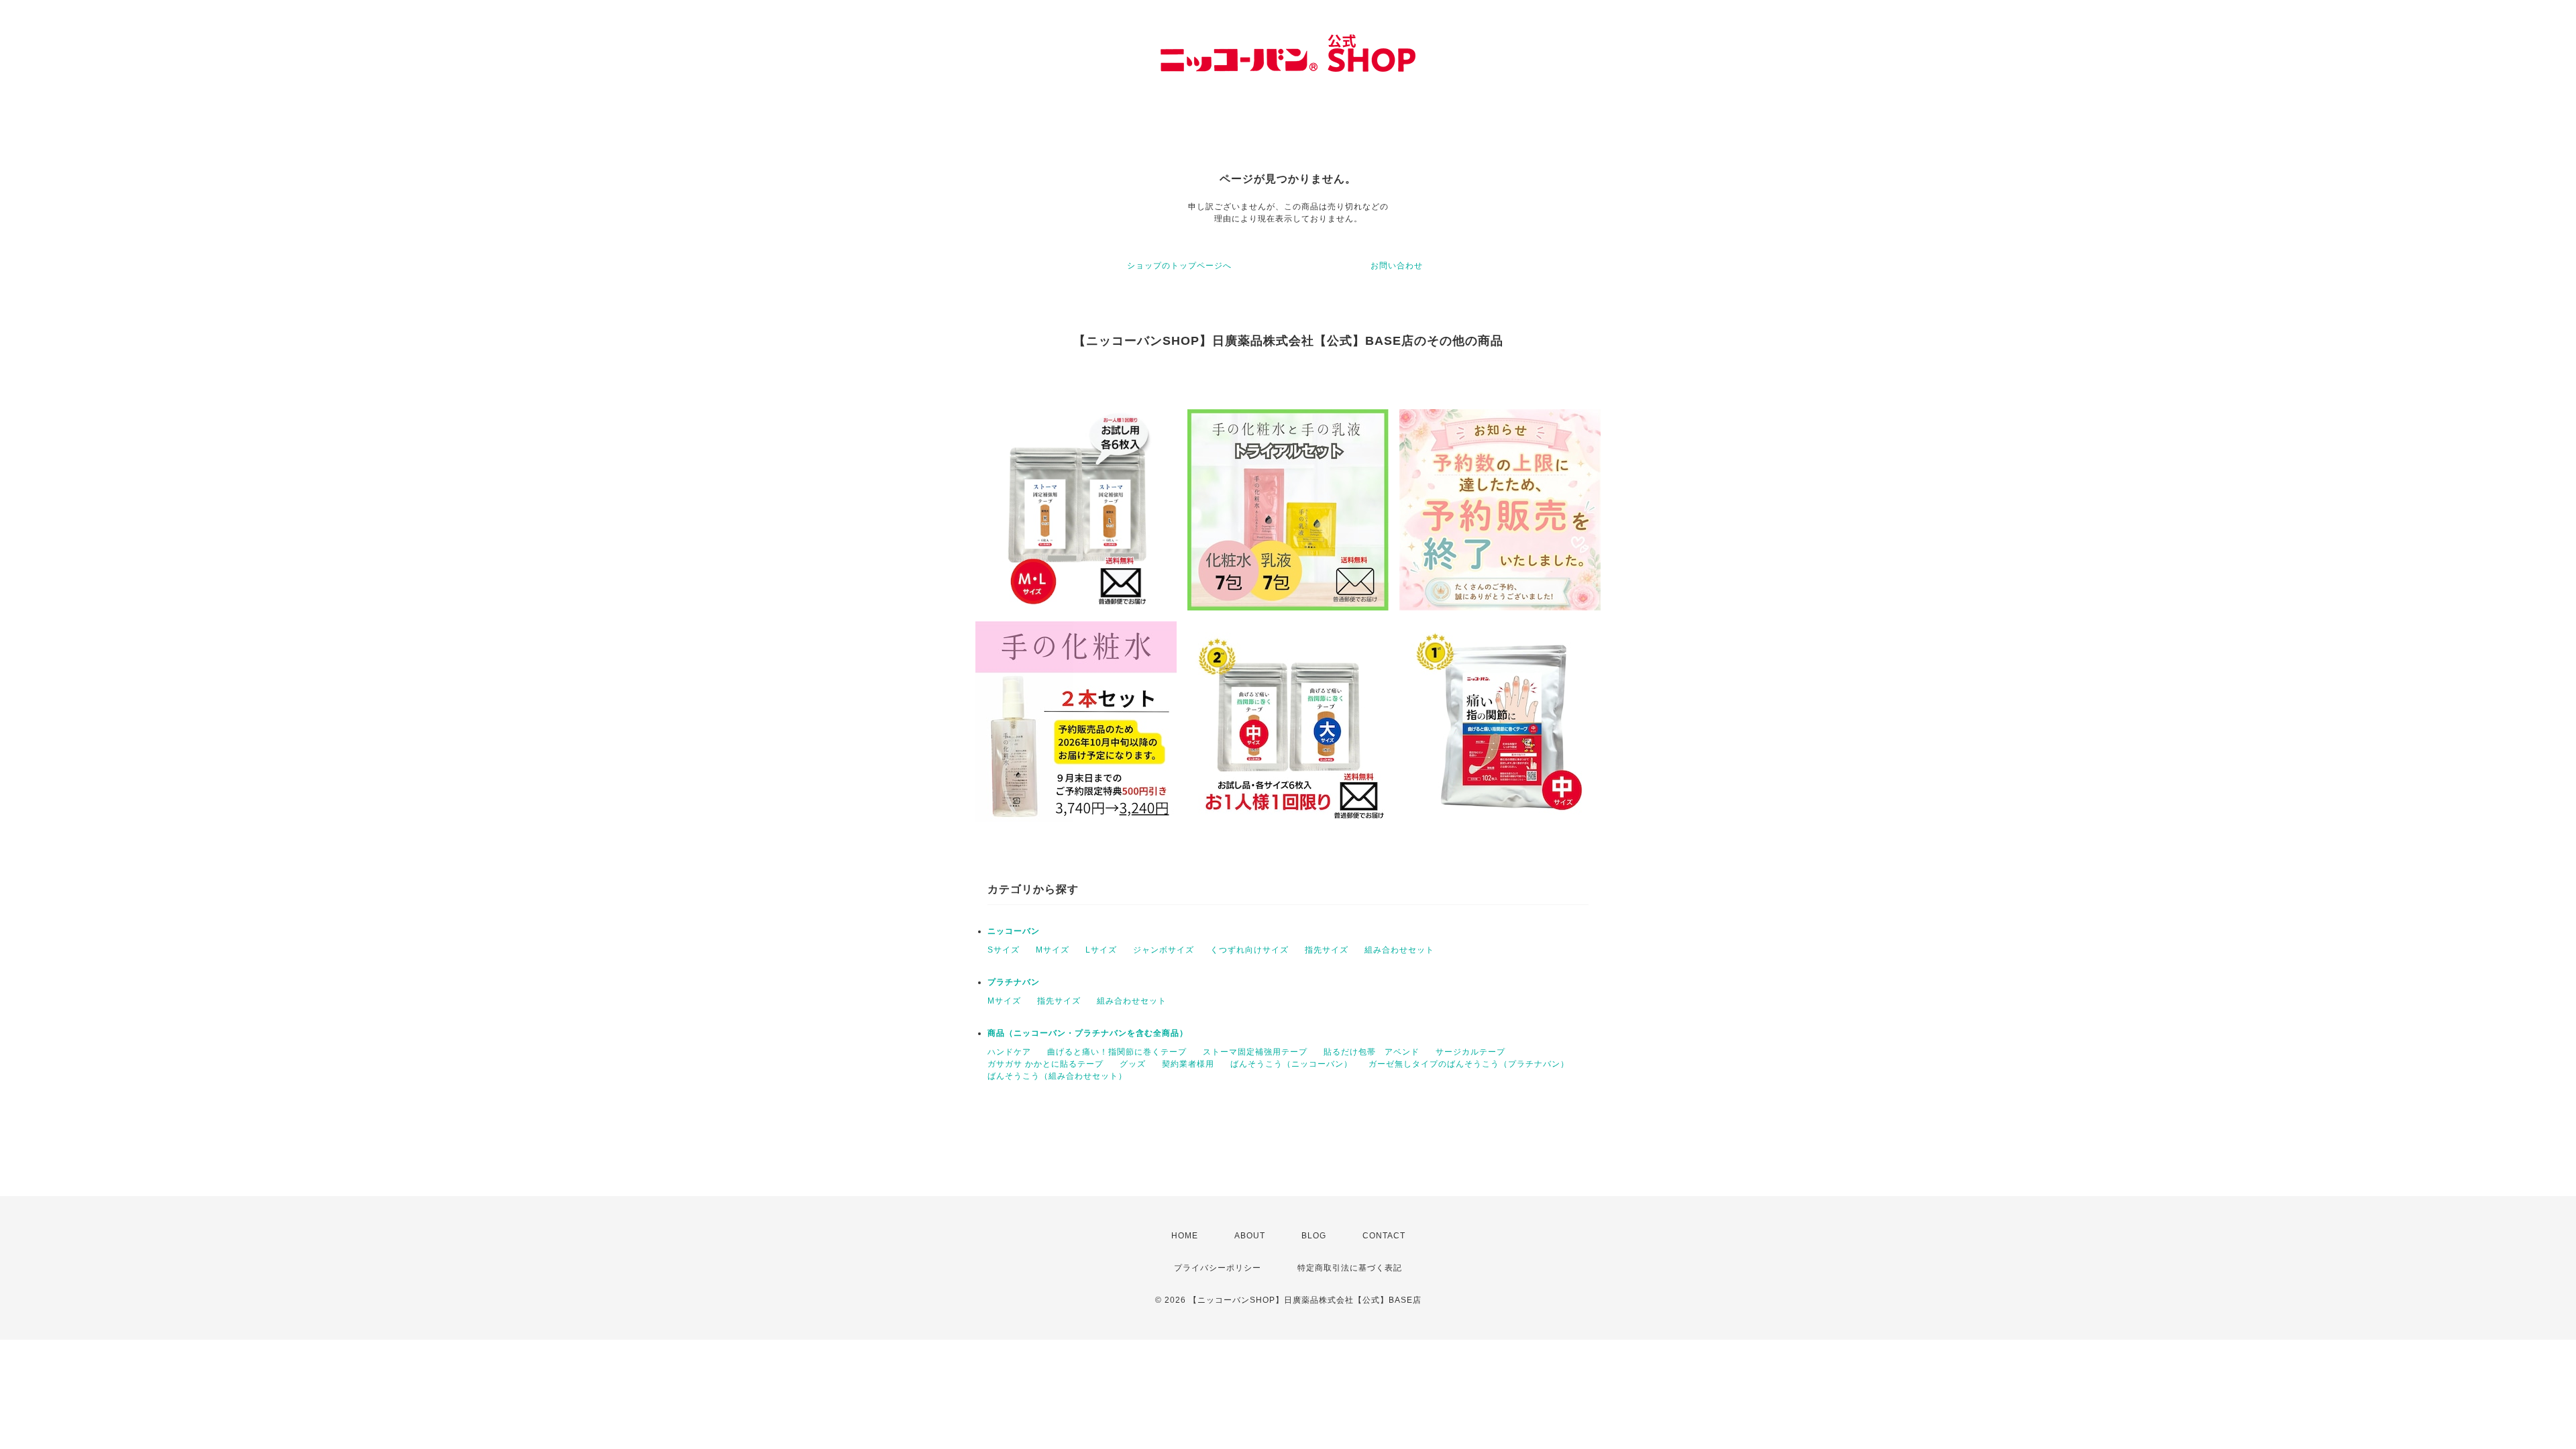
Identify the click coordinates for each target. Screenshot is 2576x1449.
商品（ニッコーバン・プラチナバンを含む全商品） (1088, 1033)
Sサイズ (1004, 950)
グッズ (1133, 1064)
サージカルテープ (1470, 1052)
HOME (1185, 1236)
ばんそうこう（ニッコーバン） (1291, 1064)
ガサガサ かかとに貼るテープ (1045, 1064)
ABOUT (1250, 1236)
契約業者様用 (1188, 1064)
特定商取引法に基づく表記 (1350, 1268)
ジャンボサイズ (1164, 950)
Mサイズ (1053, 950)
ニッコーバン (1014, 931)
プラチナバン (1014, 982)
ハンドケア (1009, 1052)
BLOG (1314, 1236)
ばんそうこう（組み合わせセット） (1057, 1076)
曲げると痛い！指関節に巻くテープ (1117, 1052)
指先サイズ (1327, 950)
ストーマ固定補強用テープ (1255, 1052)
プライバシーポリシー (1218, 1268)
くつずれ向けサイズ (1249, 950)
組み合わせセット (1399, 950)
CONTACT (1384, 1236)
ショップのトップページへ (1179, 266)
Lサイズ (1101, 950)
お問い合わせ (1397, 266)
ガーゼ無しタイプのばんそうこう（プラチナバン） (1469, 1064)
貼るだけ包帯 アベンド (1372, 1052)
